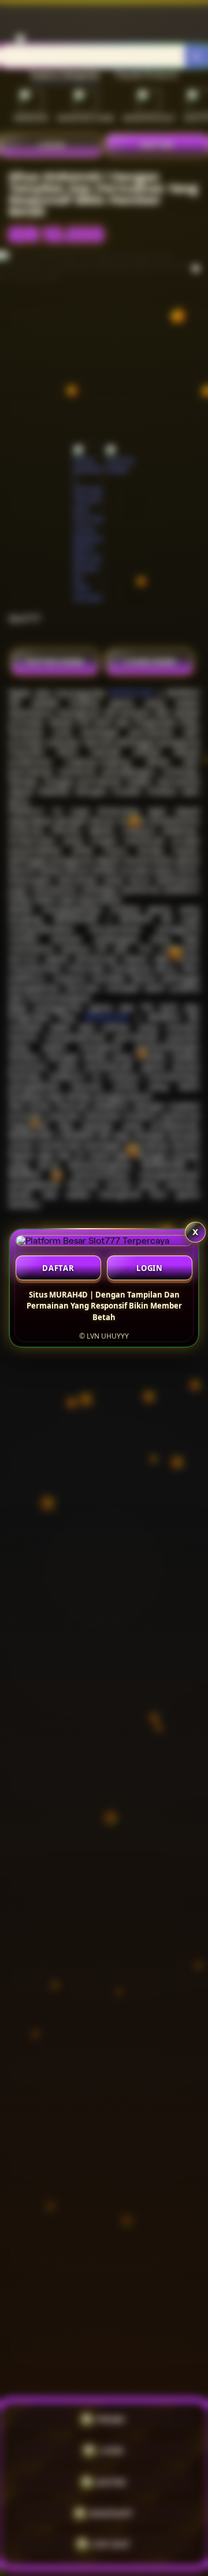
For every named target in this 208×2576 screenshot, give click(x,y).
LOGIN (150, 1268)
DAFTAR (58, 1268)
